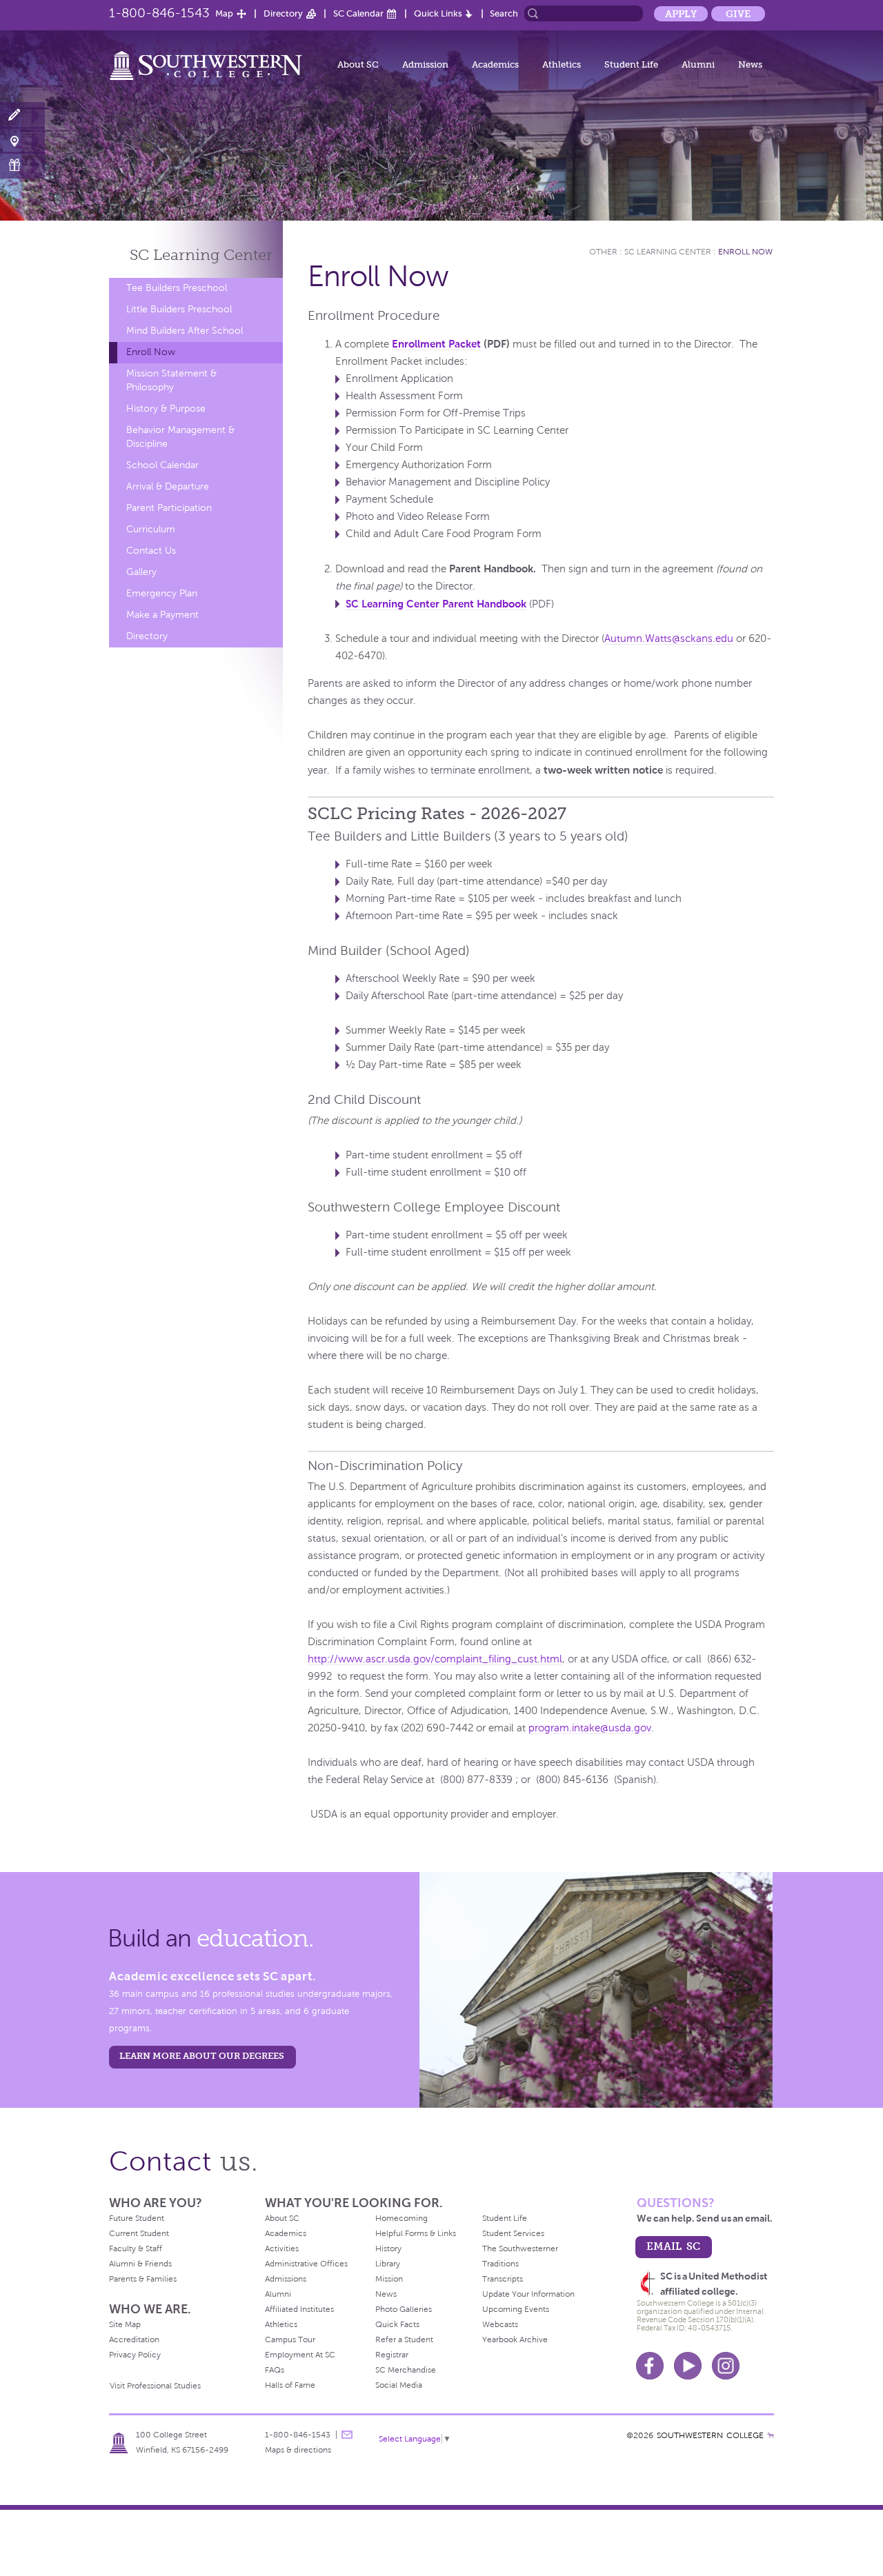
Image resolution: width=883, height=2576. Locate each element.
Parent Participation (169, 508)
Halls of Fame (290, 2385)
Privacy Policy (135, 2355)
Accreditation (134, 2339)
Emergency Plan (162, 593)
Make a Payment (162, 615)
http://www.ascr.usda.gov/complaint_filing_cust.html (435, 1659)
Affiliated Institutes (299, 2309)
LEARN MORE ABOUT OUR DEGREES (202, 2056)
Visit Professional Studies (155, 2386)
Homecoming (401, 2218)
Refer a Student (404, 2339)
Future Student (137, 2218)
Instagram (726, 2366)
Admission (425, 64)
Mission (389, 2279)
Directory (283, 13)
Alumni (698, 64)
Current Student (139, 2233)
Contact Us (151, 551)
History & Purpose (166, 409)
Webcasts (500, 2324)
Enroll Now (151, 352)
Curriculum (151, 529)
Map (224, 13)
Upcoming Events (516, 2309)
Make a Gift (22, 165)
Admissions (286, 2279)
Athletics (562, 64)
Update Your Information (528, 2294)
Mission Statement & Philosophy (171, 380)
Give (738, 14)
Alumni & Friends (140, 2264)
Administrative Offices (306, 2264)
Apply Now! (22, 115)
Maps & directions (298, 2450)
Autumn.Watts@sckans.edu (669, 638)
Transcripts (503, 2279)
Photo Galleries (404, 2309)
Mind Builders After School (185, 331)
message (347, 2435)
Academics (495, 64)
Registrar (392, 2355)
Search (504, 13)
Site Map (125, 2324)
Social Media (399, 2385)
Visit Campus (22, 140)
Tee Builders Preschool (177, 288)
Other (603, 252)
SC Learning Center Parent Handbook (436, 604)
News (750, 64)
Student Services (513, 2233)
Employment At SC (300, 2355)
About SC (358, 64)
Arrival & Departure (168, 486)
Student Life (631, 64)
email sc (673, 2246)
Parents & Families (143, 2279)
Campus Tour (290, 2339)
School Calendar (162, 465)
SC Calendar (358, 13)
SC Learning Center (668, 252)
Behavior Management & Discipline (180, 437)
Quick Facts (397, 2324)
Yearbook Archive (515, 2339)
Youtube (688, 2366)
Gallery (141, 572)
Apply (681, 14)
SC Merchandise (406, 2370)
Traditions (500, 2264)
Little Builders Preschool (179, 309)
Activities (282, 2248)
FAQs (275, 2370)
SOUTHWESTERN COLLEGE (710, 2435)
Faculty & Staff (136, 2248)
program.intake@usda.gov (590, 1728)
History (388, 2248)
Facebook (650, 2366)
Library (388, 2264)
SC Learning (201, 255)
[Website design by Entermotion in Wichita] (771, 2435)
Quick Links (438, 13)
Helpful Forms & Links (416, 2233)
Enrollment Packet (436, 344)
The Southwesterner (520, 2248)
